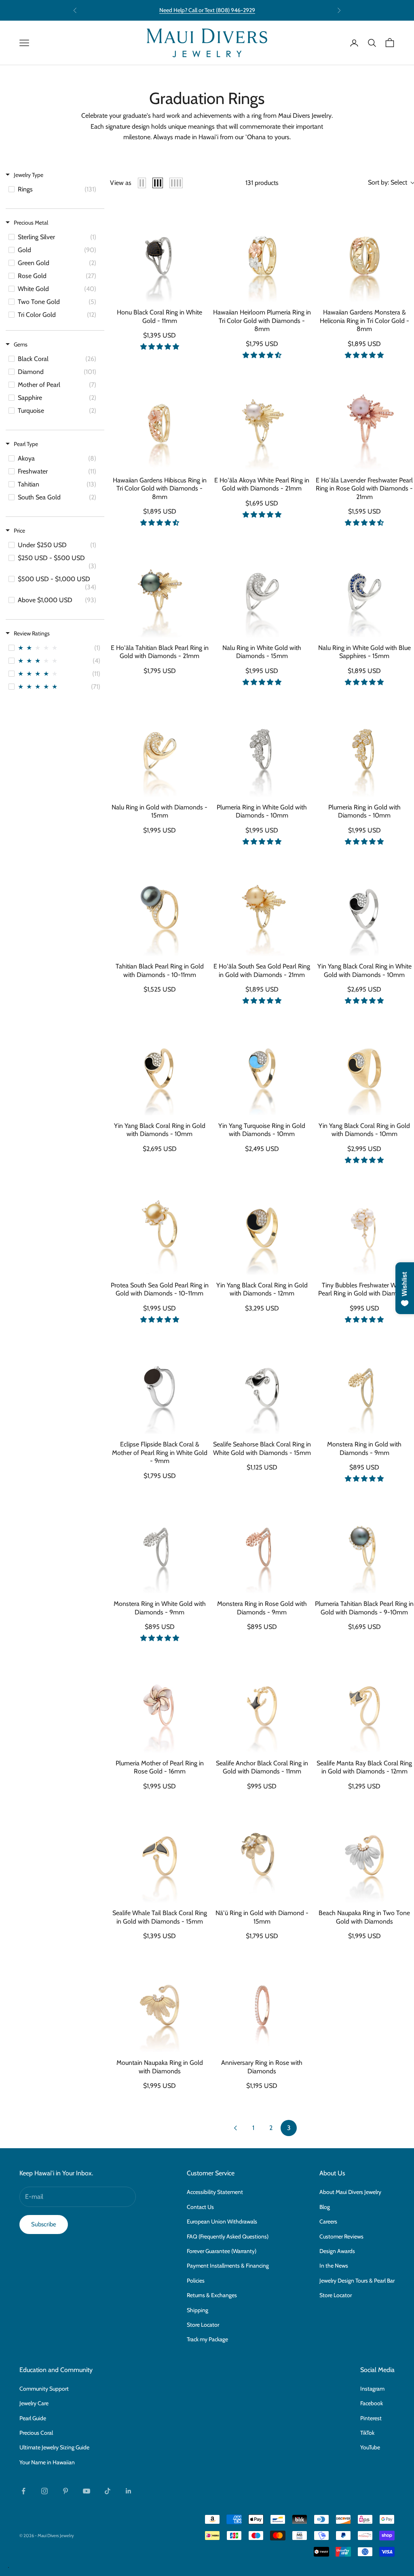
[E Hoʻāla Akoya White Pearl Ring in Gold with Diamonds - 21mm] (262, 420)
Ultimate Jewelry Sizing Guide (54, 2447)
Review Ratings (32, 633)
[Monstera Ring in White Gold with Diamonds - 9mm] (159, 1544)
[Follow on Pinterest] (65, 2491)
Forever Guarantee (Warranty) (222, 2251)
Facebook (372, 2403)
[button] (160, 347)
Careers (328, 2221)
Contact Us (200, 2207)
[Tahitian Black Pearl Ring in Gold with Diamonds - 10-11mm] (159, 906)
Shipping (197, 2310)
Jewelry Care (34, 2403)
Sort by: (388, 182)
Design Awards (337, 2251)
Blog (325, 2207)
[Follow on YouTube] (87, 2491)
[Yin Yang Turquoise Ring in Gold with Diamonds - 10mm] (262, 1066)
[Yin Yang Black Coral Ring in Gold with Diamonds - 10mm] (159, 1066)
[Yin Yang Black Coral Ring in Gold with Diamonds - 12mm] (262, 1225)
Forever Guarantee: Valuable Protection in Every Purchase (207, 10)
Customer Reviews (341, 2236)
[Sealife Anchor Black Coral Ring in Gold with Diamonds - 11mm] (262, 1703)
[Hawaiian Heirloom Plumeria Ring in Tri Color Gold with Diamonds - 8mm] (262, 252)
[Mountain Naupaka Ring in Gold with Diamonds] (159, 2003)
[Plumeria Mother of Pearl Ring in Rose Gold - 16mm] (159, 1703)
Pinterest (371, 2418)
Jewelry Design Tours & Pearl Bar (357, 2281)
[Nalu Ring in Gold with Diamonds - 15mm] (159, 747)
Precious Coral (36, 2433)
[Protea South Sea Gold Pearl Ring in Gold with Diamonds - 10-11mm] (159, 1225)
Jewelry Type (29, 175)
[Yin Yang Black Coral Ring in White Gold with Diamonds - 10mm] (364, 906)
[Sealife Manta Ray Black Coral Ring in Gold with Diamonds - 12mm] (364, 1703)
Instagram (372, 2389)
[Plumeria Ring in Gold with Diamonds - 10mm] (364, 747)
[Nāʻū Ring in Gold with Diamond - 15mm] (262, 1853)
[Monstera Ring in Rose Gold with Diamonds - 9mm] (262, 1544)
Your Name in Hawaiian (47, 2462)
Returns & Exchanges (212, 2295)
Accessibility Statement (215, 2192)
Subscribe (44, 2224)
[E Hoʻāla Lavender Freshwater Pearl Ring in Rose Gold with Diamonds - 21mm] (364, 420)
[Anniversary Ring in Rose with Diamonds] (262, 2003)
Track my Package (207, 2339)
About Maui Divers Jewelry (350, 2192)
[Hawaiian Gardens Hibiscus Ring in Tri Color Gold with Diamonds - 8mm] (159, 420)
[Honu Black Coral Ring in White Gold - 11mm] (159, 252)
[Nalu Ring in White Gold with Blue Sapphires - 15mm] (364, 588)
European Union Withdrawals (222, 2221)
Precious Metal (31, 223)
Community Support (44, 2389)
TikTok (367, 2433)
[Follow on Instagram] (44, 2491)
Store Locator (203, 2325)
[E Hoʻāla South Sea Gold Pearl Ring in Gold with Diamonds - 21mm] (262, 906)
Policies (196, 2281)
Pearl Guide (33, 2418)
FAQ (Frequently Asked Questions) (228, 2236)
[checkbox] (54, 189)
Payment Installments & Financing (228, 2266)
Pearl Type (26, 444)
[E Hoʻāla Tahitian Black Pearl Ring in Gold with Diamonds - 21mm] (159, 588)
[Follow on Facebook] (23, 2491)
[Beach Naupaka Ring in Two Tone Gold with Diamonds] (364, 1853)
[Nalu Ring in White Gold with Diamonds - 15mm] (262, 588)
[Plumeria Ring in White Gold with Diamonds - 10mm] (262, 747)
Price (19, 531)
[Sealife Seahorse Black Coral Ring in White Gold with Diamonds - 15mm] (262, 1384)
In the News (334, 2266)
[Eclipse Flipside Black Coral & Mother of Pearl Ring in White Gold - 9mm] (159, 1384)
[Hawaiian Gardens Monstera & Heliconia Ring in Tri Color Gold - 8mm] (364, 252)
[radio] (142, 183)
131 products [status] (262, 183)
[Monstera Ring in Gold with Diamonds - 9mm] (364, 1384)
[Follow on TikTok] (108, 2491)
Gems (21, 344)
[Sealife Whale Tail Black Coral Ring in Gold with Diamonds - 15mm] (159, 1853)
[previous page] (235, 2128)
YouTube (370, 2447)
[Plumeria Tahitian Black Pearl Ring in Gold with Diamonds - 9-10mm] (364, 1544)
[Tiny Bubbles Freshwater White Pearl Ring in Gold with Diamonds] (364, 1225)
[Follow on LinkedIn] (129, 2491)
